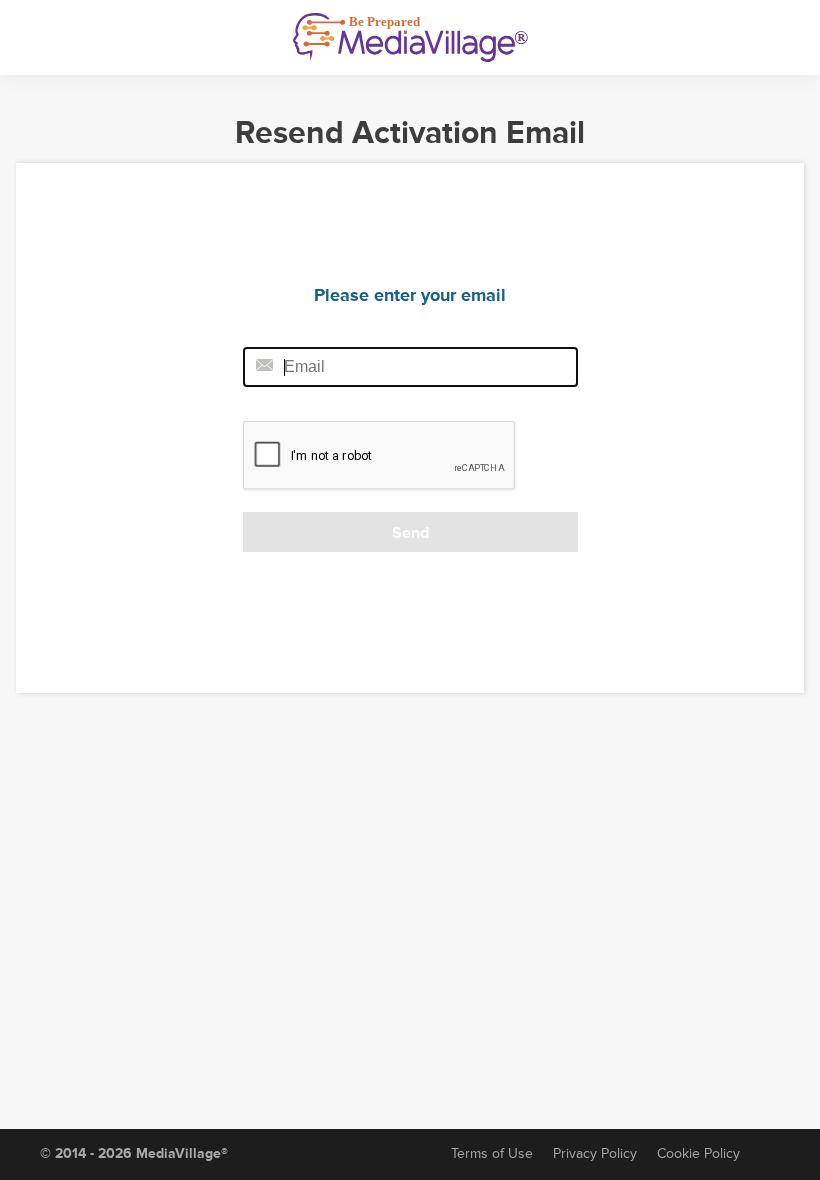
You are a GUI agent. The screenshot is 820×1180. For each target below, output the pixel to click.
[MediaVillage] (410, 37)
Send (410, 533)
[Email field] (410, 367)
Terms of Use (492, 1153)
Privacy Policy (595, 1153)
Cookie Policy (698, 1153)
